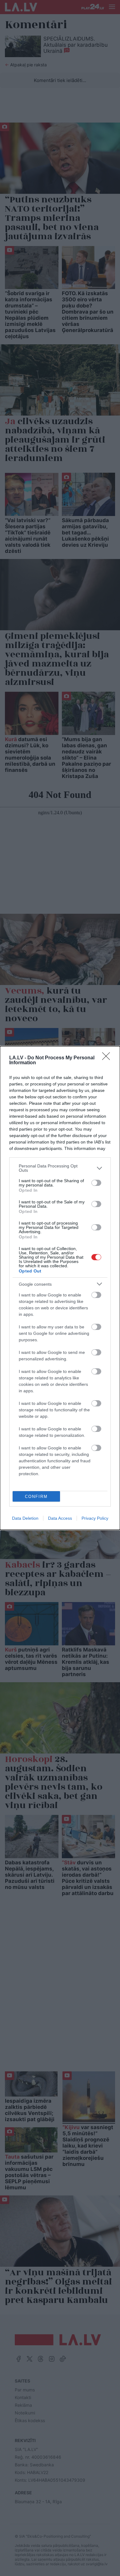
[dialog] (60, 1288)
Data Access (60, 1518)
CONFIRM (36, 1497)
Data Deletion (25, 1518)
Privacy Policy (95, 1518)
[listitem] (60, 1168)
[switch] (96, 1183)
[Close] (108, 1058)
